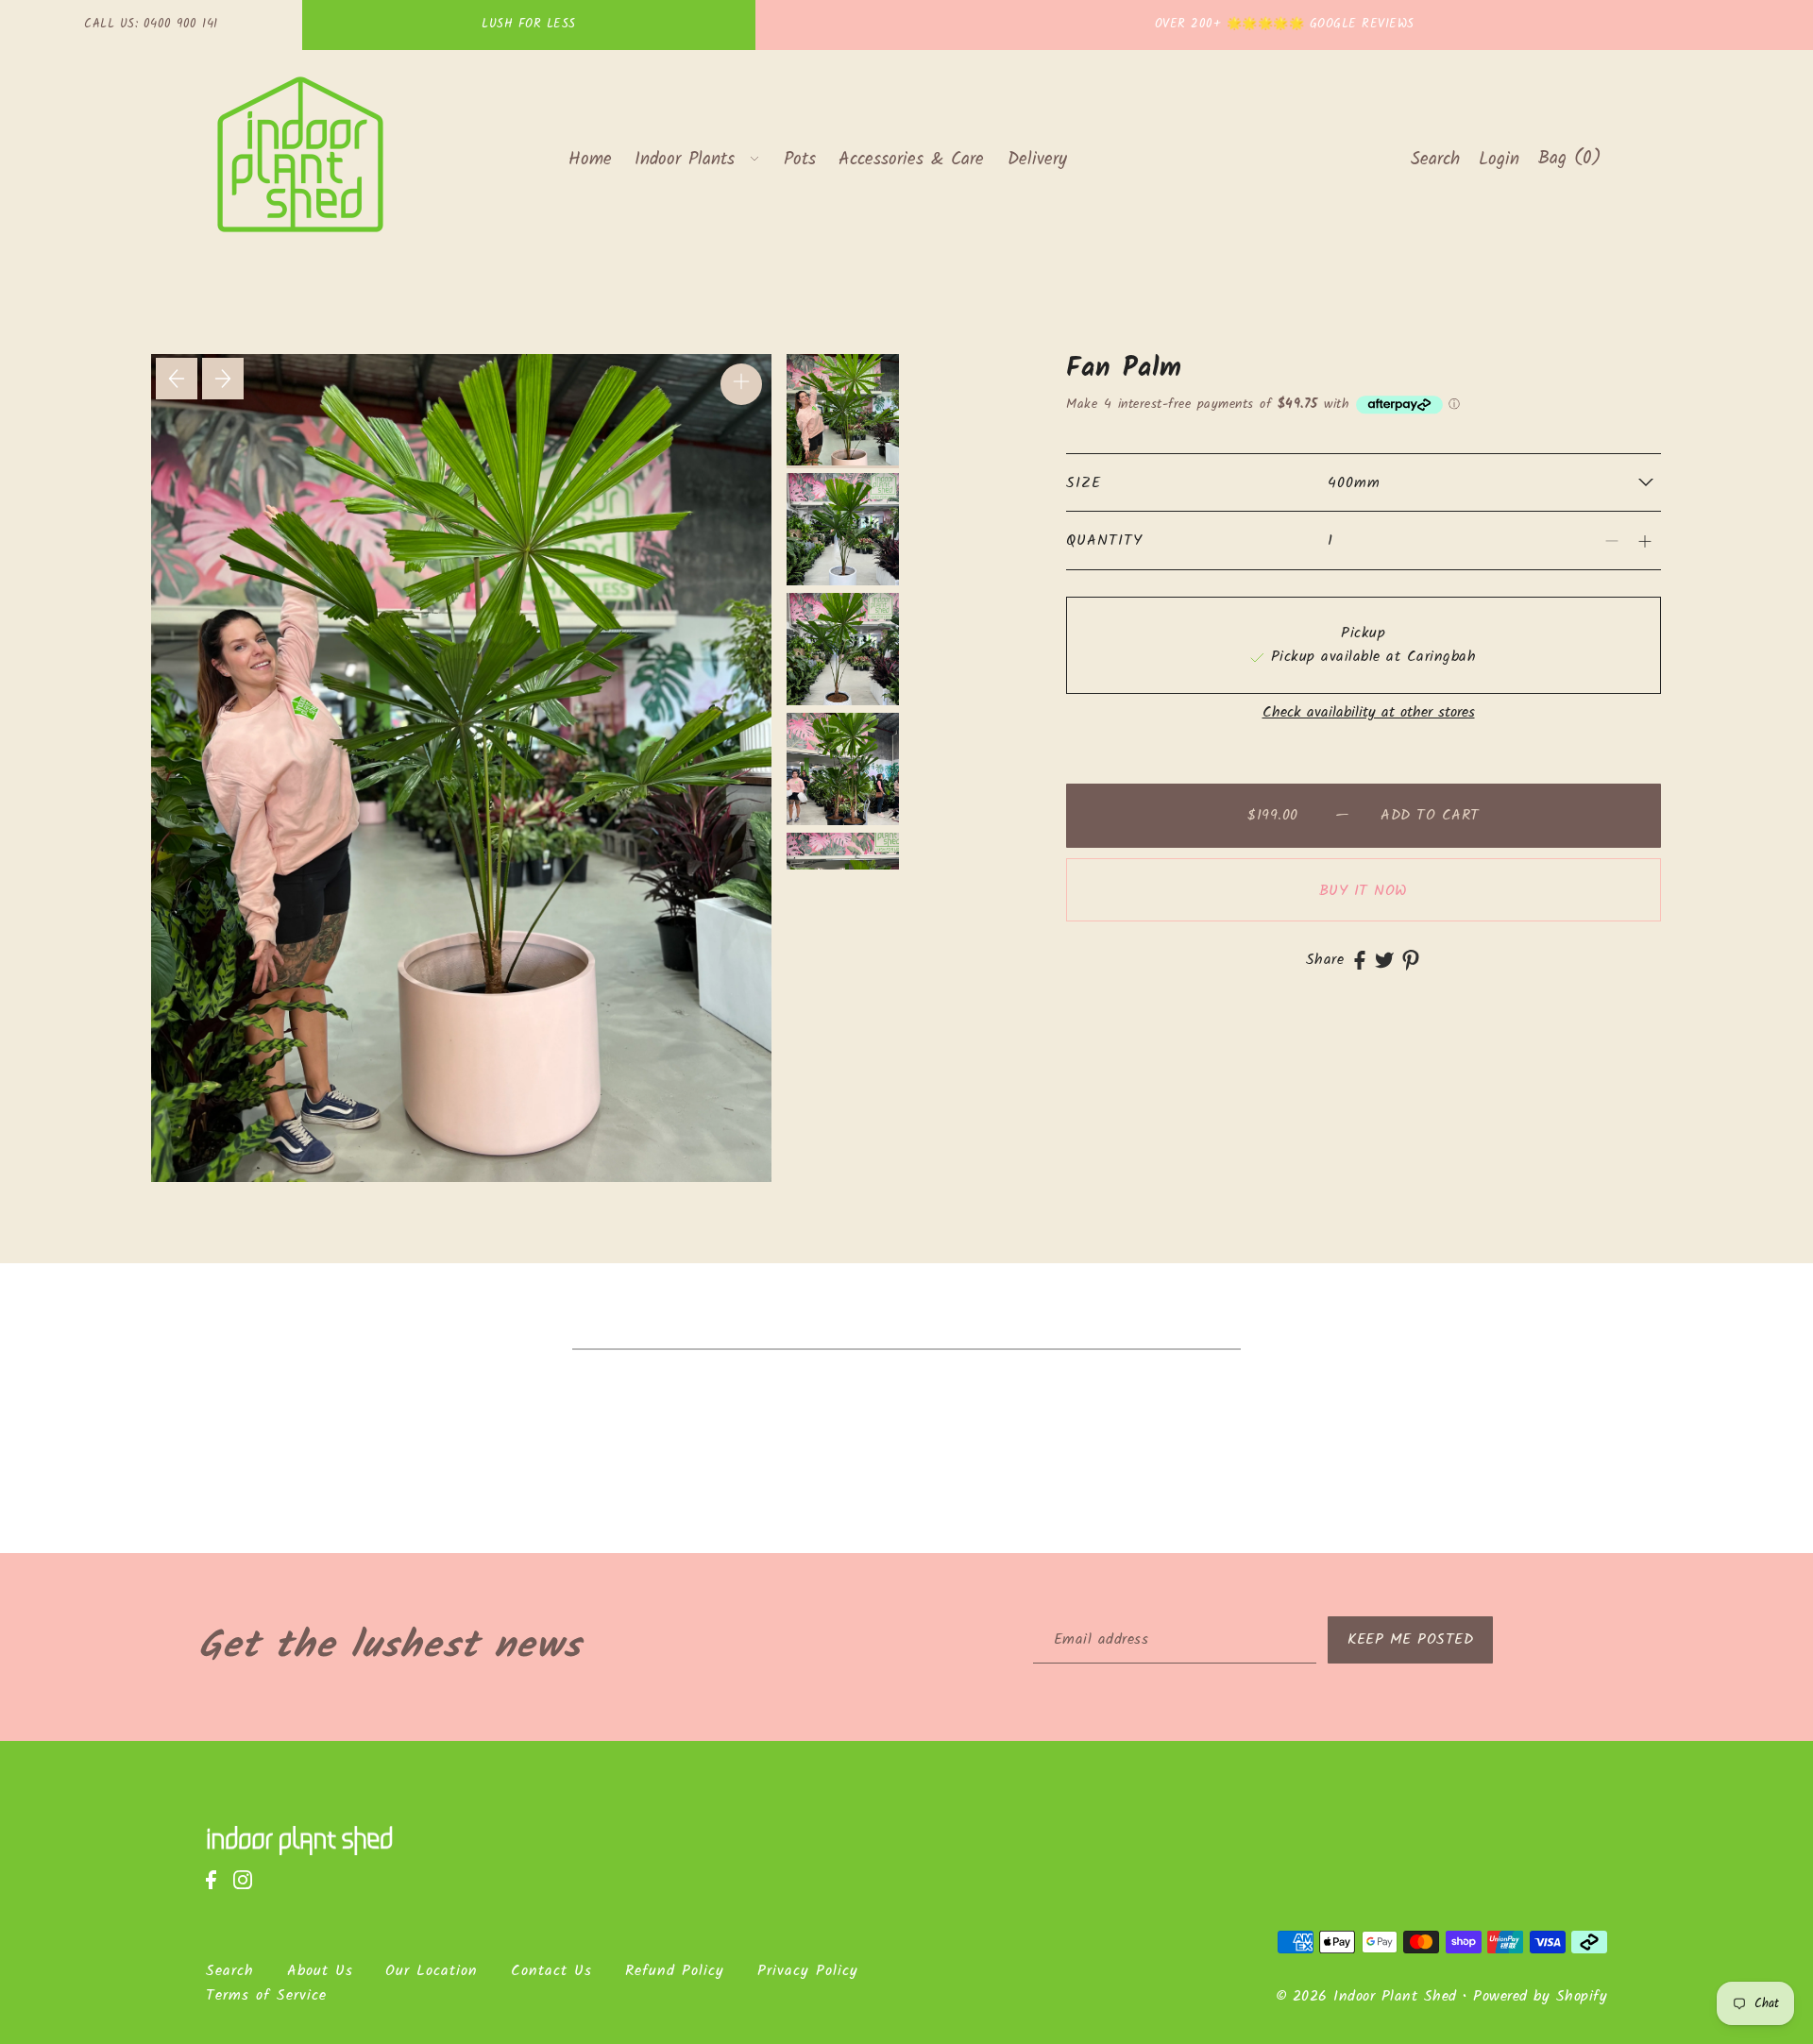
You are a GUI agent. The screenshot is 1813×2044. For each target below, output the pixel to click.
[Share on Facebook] (1360, 960)
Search (230, 1971)
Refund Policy (675, 1971)
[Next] (223, 379)
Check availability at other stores (1369, 713)
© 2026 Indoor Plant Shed (1366, 1996)
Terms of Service (266, 1995)
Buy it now (1364, 891)
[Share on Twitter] (1384, 960)
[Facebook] (217, 1890)
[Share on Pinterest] (1411, 960)
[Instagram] (248, 1890)
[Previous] (177, 379)
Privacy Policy (808, 1971)
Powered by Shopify (1540, 1996)
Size (1084, 483)
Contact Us (551, 1971)
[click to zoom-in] (741, 384)
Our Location (432, 1971)
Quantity (1104, 541)
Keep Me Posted (1410, 1639)
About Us (320, 1971)
